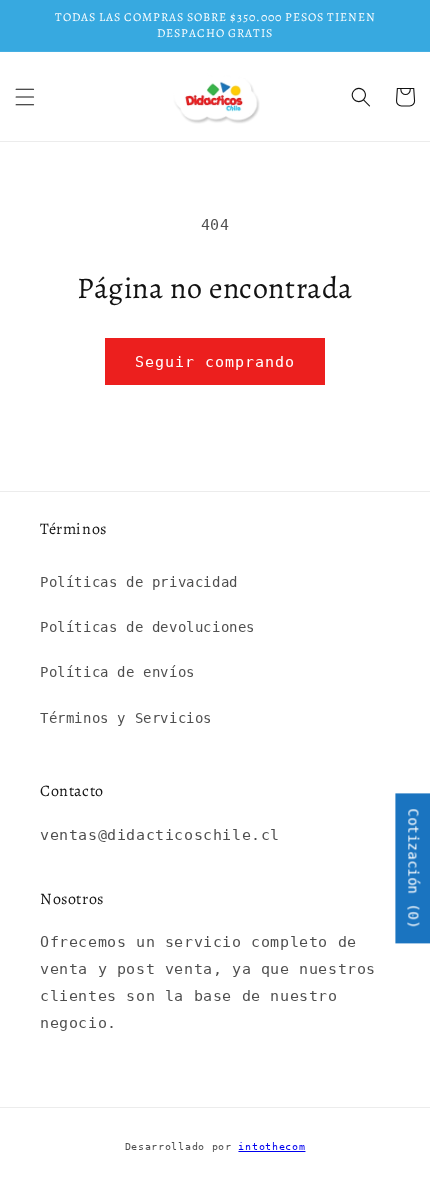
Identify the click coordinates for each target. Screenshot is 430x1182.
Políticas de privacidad (139, 582)
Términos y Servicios (126, 718)
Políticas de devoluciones (147, 627)
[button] (25, 97)
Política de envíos (117, 672)
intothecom (271, 1146)
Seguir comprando (215, 362)
